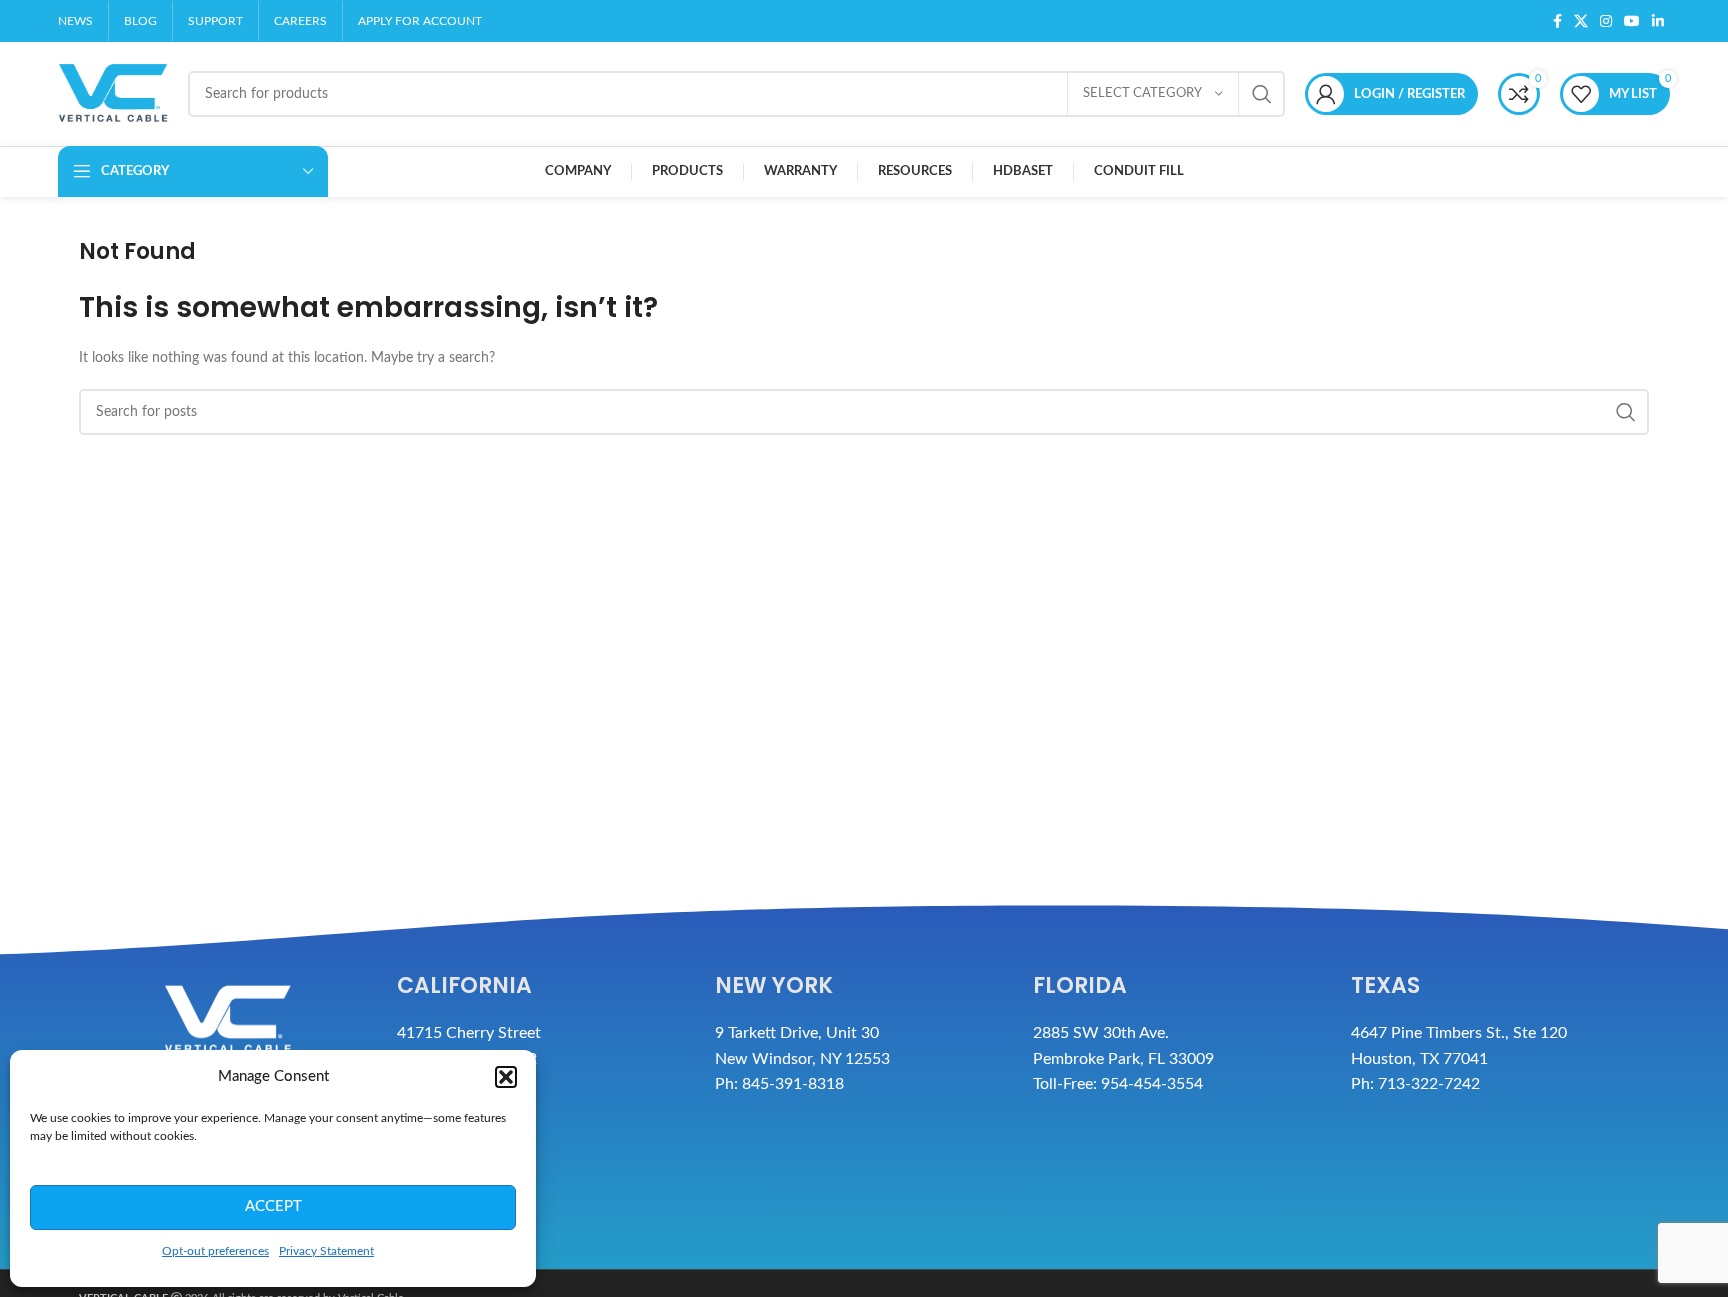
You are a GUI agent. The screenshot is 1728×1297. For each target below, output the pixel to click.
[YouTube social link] (1632, 21)
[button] (506, 1077)
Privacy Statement (326, 1251)
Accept (273, 1206)
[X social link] (1581, 21)
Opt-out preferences (215, 1251)
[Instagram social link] (1606, 21)
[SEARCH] (1262, 94)
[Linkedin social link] (1658, 21)
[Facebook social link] (1557, 21)
